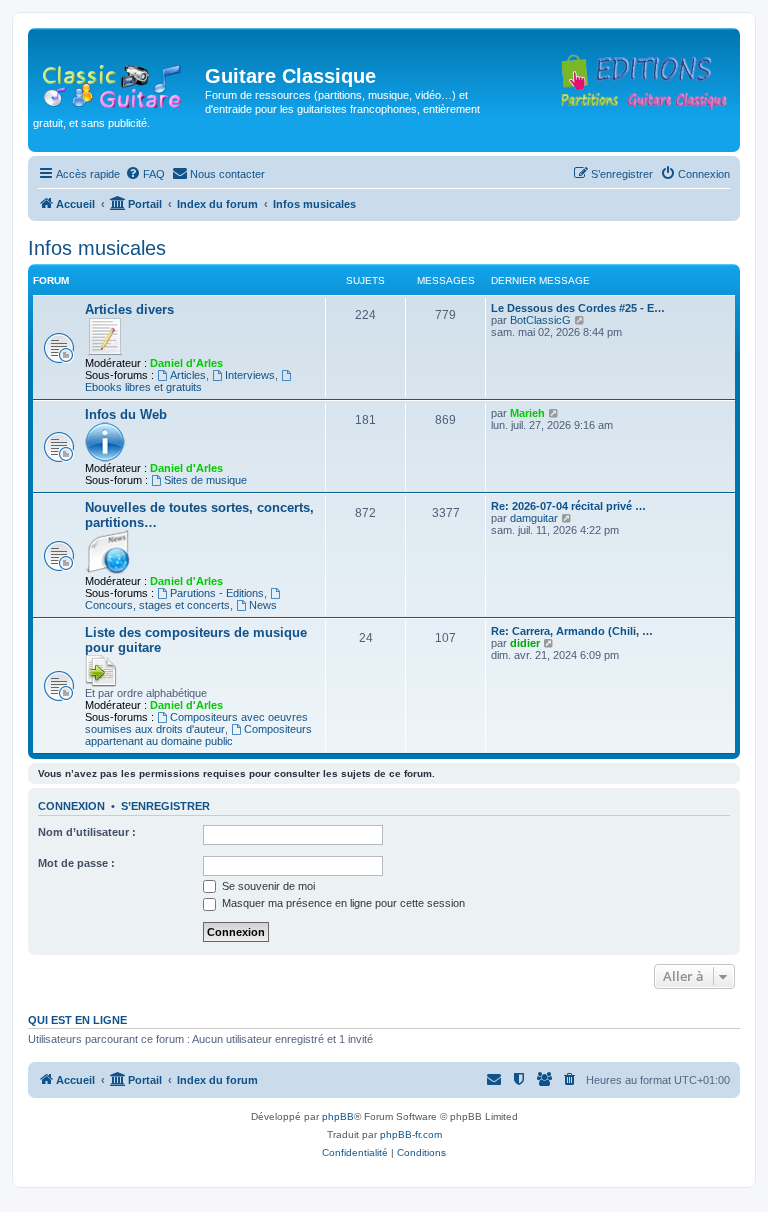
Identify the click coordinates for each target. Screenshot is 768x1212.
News (263, 605)
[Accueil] (119, 82)
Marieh (527, 413)
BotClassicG (540, 320)
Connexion (71, 806)
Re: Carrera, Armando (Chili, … (572, 631)
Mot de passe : (76, 863)
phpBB (338, 1116)
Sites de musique (205, 480)
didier (525, 643)
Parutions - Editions (217, 593)
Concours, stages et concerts (157, 605)
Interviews (250, 375)
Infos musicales (97, 248)
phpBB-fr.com (411, 1134)
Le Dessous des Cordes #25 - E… (578, 308)
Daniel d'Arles (186, 363)
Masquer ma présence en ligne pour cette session (342, 903)
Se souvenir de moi (267, 886)
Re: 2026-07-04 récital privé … (568, 506)
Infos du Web (126, 414)
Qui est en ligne (77, 1020)
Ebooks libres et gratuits (143, 387)
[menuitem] (145, 174)
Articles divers (129, 309)
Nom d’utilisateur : (87, 832)
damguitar (534, 518)
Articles (188, 375)
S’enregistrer (165, 806)
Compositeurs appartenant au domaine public (198, 735)
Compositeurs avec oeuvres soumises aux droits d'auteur (196, 723)
